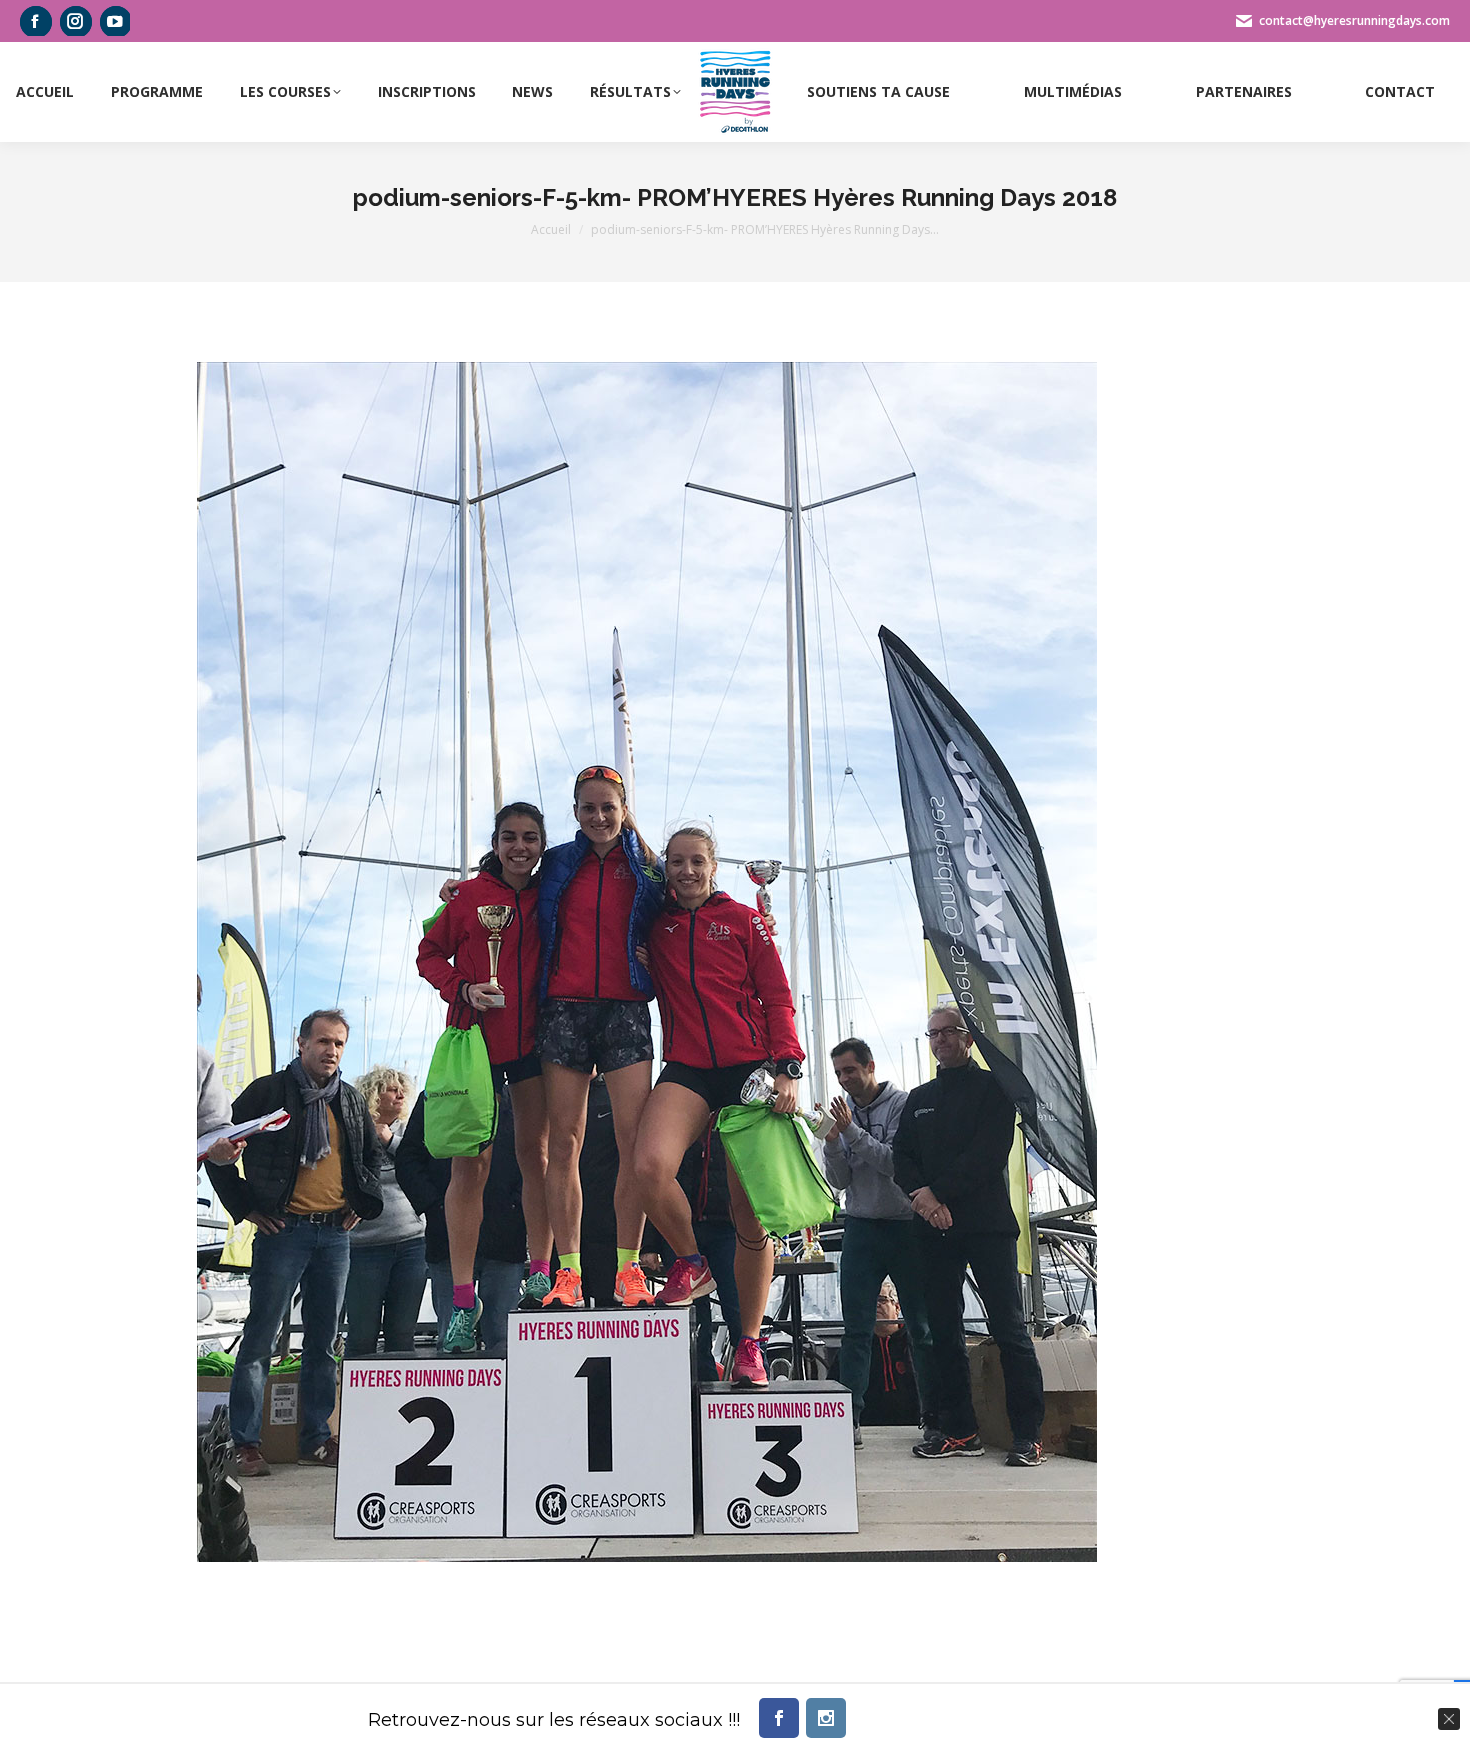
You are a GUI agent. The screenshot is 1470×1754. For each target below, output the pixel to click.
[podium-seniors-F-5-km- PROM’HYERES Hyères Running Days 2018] (647, 962)
